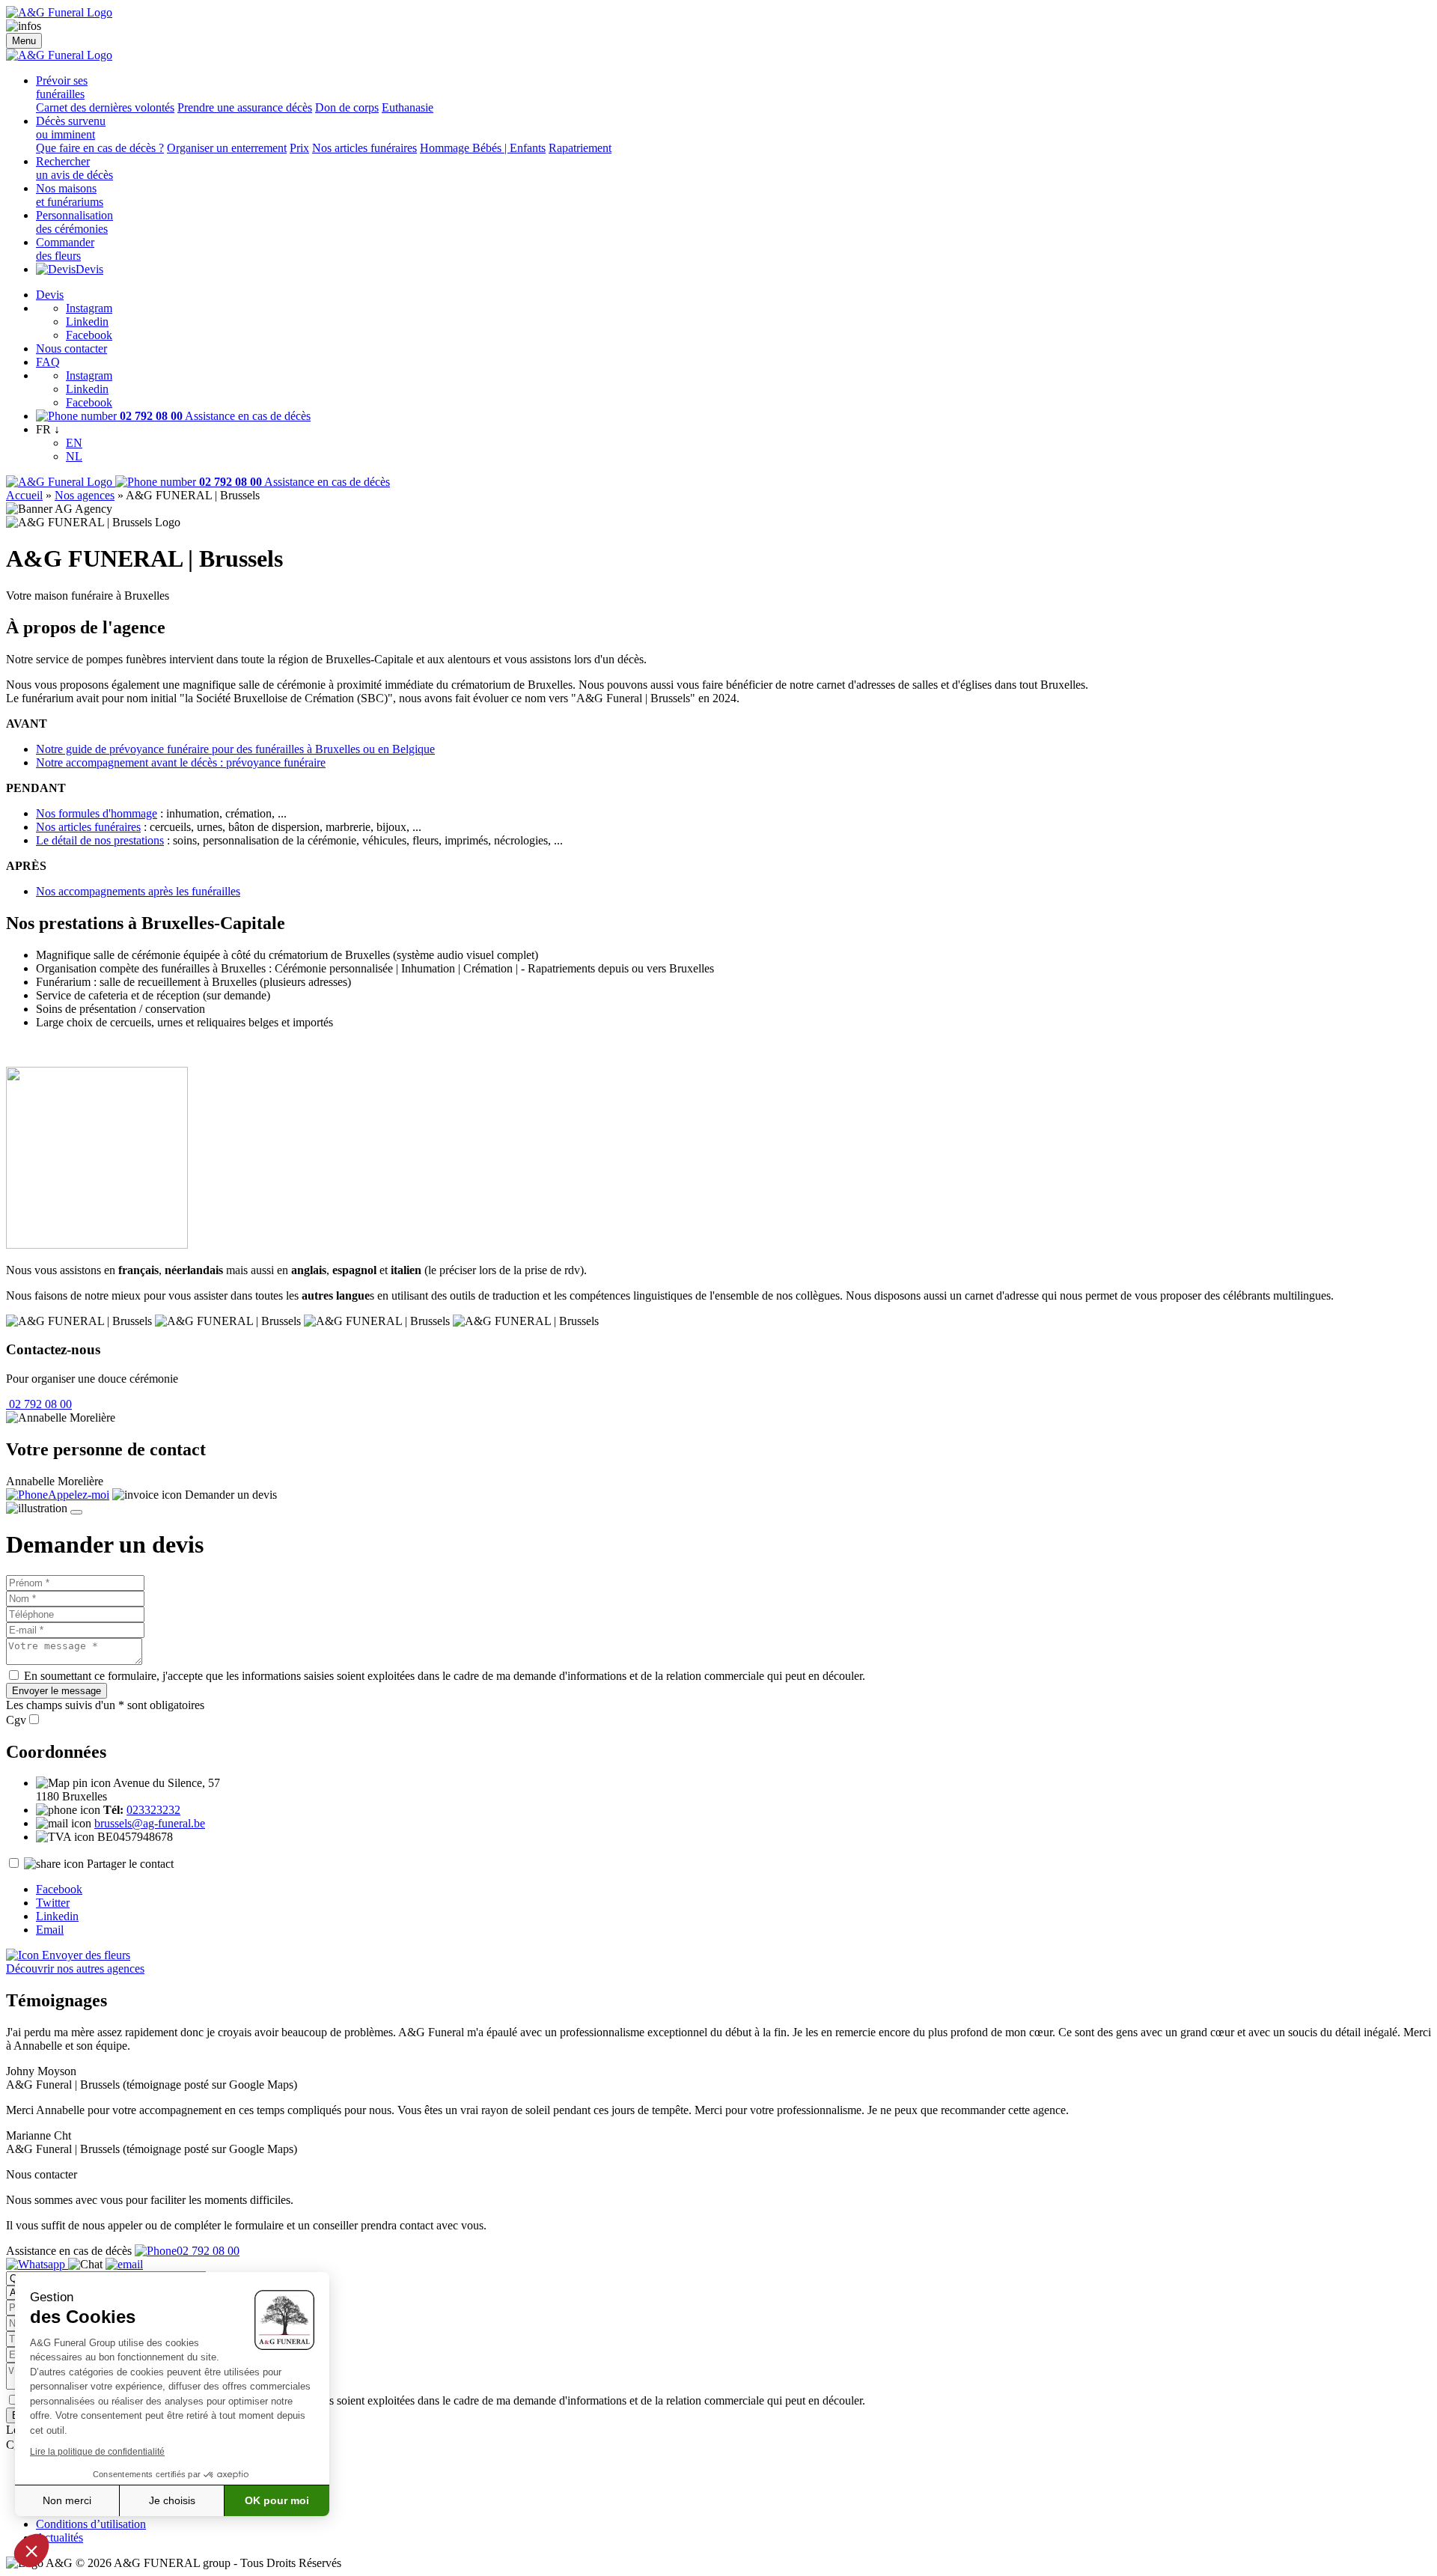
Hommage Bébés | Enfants (483, 148)
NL (74, 456)
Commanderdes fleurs (65, 249)
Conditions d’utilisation (91, 2524)
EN (74, 443)
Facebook (89, 335)
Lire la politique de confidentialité (97, 2452)
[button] (31, 2551)
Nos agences (85, 495)
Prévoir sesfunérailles (62, 87)
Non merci (67, 2500)
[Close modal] (76, 1512)
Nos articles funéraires (364, 148)
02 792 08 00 (39, 1404)
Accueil (24, 495)
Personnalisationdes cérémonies (74, 222)
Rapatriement (580, 148)
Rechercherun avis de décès (74, 168)
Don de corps (347, 107)
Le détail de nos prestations (100, 840)
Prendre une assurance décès (245, 107)
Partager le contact (130, 1864)
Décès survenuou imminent (71, 128)
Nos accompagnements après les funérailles (138, 891)
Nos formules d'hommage (97, 813)
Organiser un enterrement (227, 148)
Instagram (89, 308)
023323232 (153, 1810)
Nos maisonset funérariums (70, 195)
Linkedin (87, 322)
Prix (299, 148)
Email (50, 1930)
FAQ (48, 362)
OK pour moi (277, 2500)
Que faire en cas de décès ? (100, 148)
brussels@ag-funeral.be (150, 1823)
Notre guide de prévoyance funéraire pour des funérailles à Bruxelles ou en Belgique (235, 749)
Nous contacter (71, 348)
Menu (24, 41)
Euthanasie (408, 107)
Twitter (53, 1903)
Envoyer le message (57, 1691)
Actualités (60, 2537)
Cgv (16, 1720)
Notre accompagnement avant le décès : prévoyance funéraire (181, 762)
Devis (89, 269)
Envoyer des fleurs (85, 1955)
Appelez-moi (79, 1495)
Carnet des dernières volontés (105, 107)
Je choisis (172, 2500)
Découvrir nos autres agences (75, 1968)
